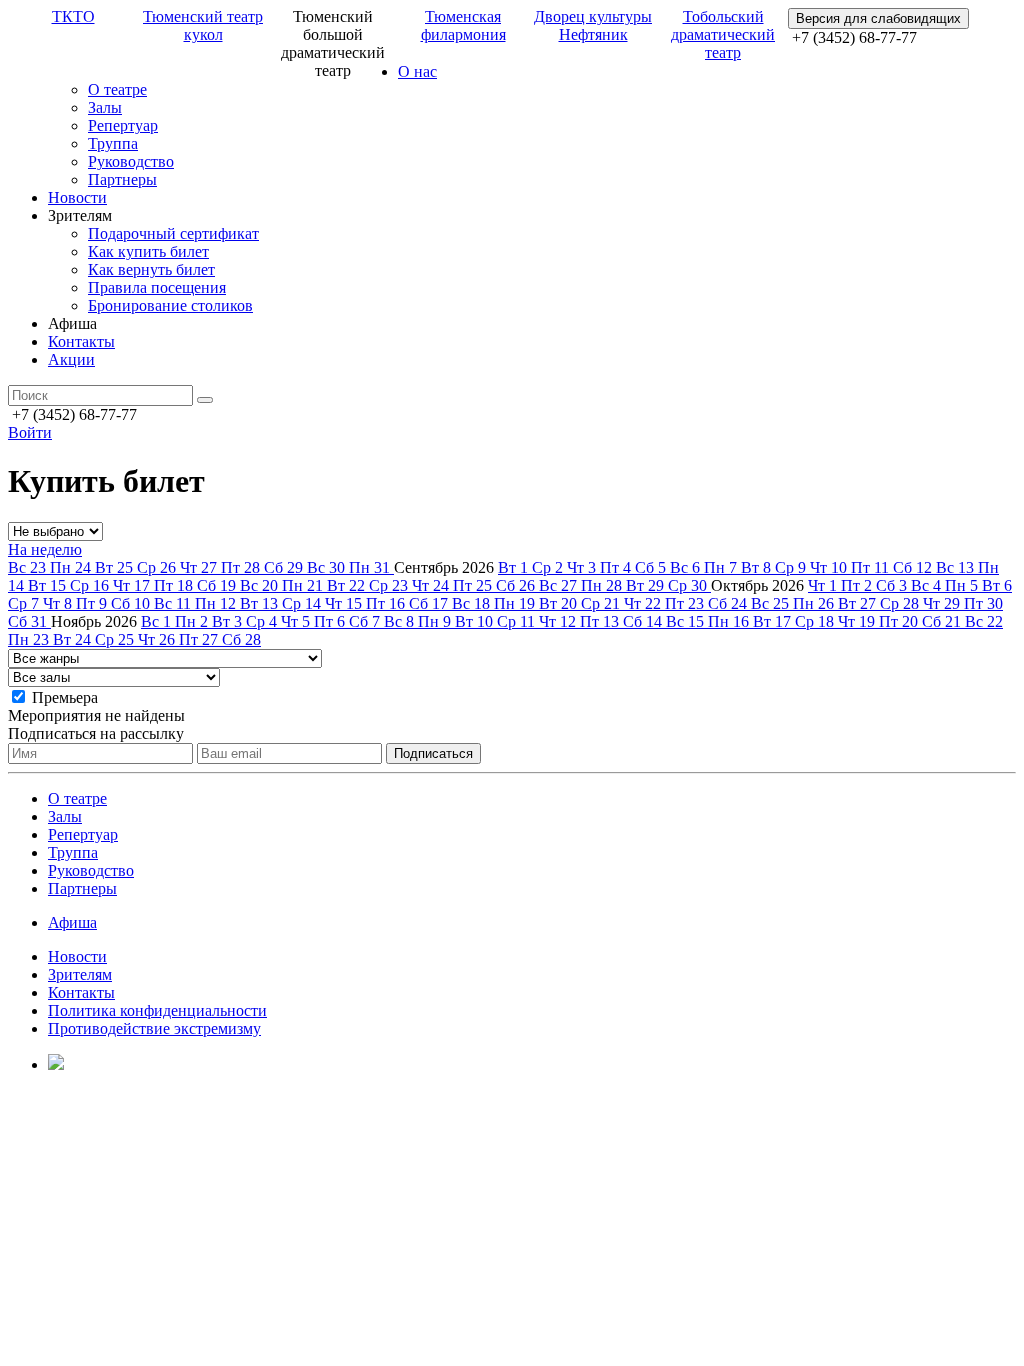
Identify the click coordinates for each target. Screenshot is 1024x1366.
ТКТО (73, 16)
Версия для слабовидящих (878, 18)
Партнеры (122, 179)
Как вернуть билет (151, 269)
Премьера (65, 697)
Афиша (72, 922)
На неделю (45, 549)
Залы (105, 107)
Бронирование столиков (170, 305)
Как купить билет (148, 251)
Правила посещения (157, 287)
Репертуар (123, 125)
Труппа (113, 143)
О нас (417, 71)
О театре (117, 89)
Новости (77, 197)
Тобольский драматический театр (723, 34)
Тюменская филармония (463, 25)
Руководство (131, 161)
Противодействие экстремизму (154, 1028)
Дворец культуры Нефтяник (593, 25)
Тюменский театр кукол (203, 25)
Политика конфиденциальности (157, 1010)
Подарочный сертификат (173, 233)
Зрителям (80, 974)
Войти (30, 432)
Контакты (81, 341)
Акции (71, 359)
